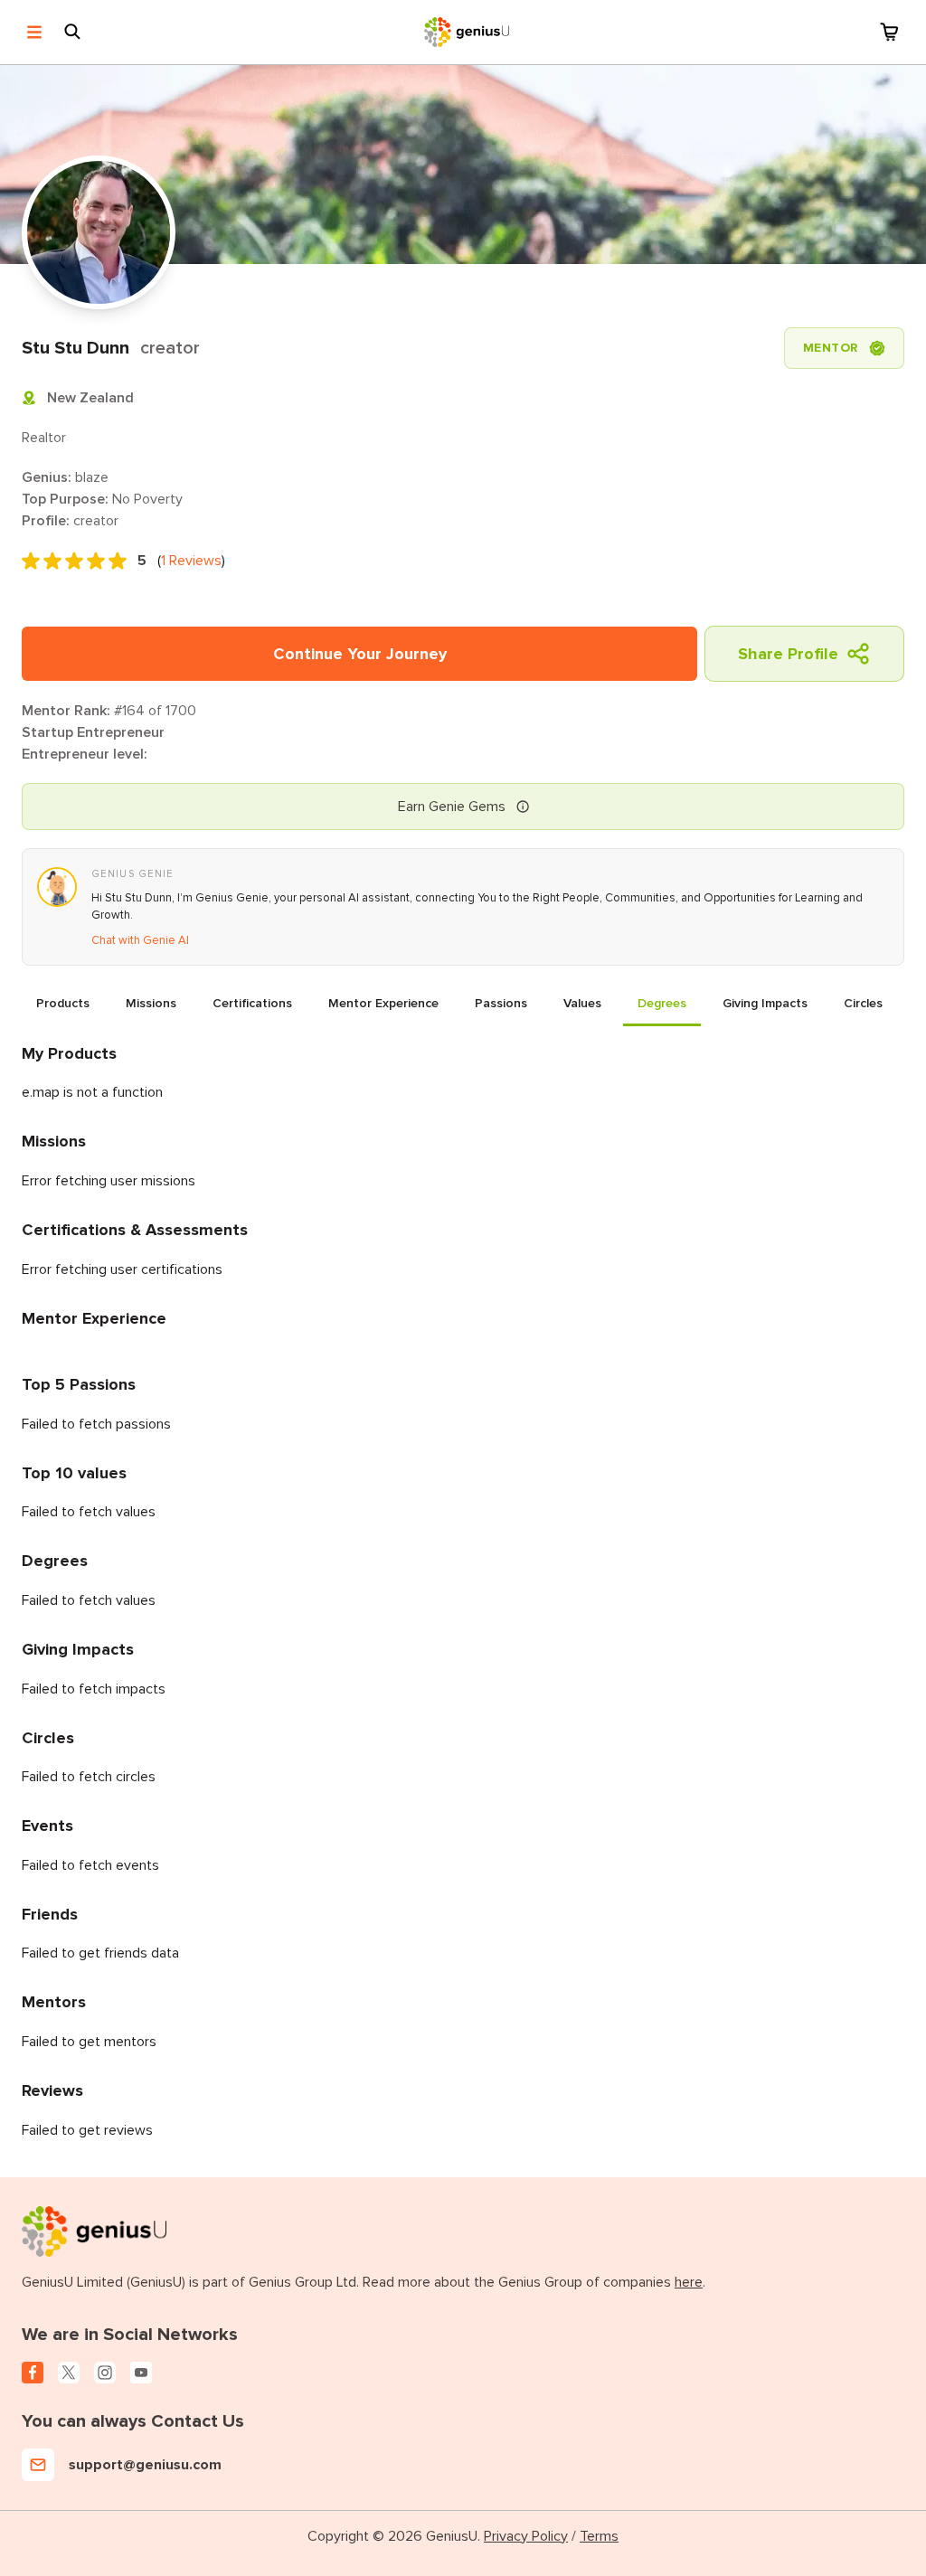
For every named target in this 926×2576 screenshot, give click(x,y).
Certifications (252, 1003)
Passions (501, 1003)
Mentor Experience (383, 1003)
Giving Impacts (765, 1003)
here (689, 2282)
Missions (151, 1003)
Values (582, 1003)
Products (63, 1003)
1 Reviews (191, 561)
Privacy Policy (526, 2536)
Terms (599, 2536)
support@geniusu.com (145, 2465)
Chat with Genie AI (140, 940)
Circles (863, 1003)
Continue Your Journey (360, 654)
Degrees (662, 1003)
